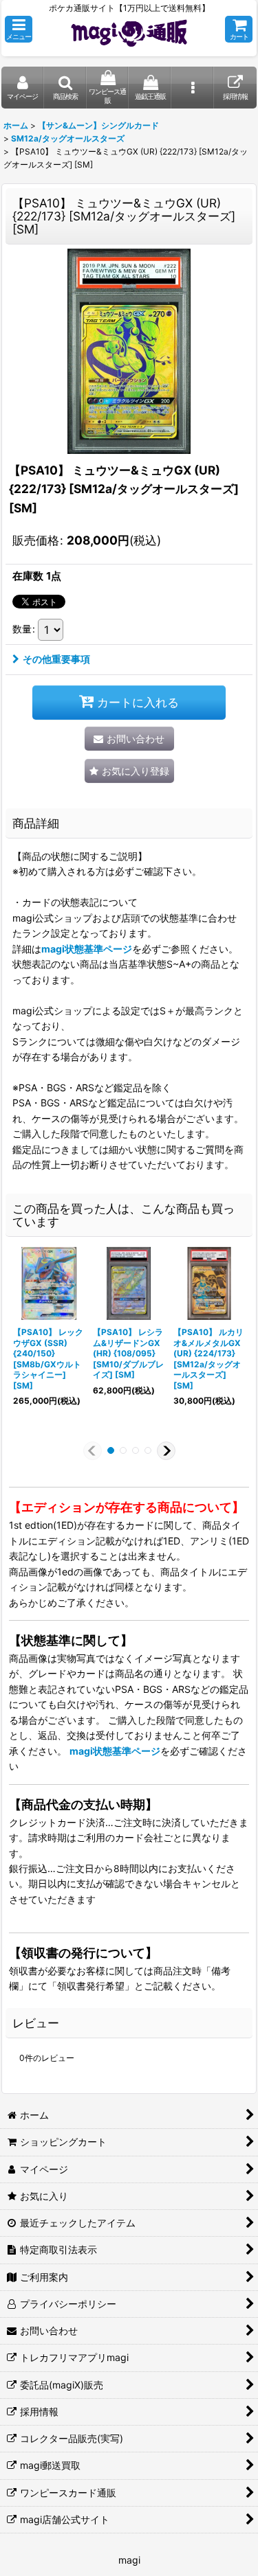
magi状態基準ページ (87, 949)
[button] (19, 29)
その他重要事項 (56, 659)
